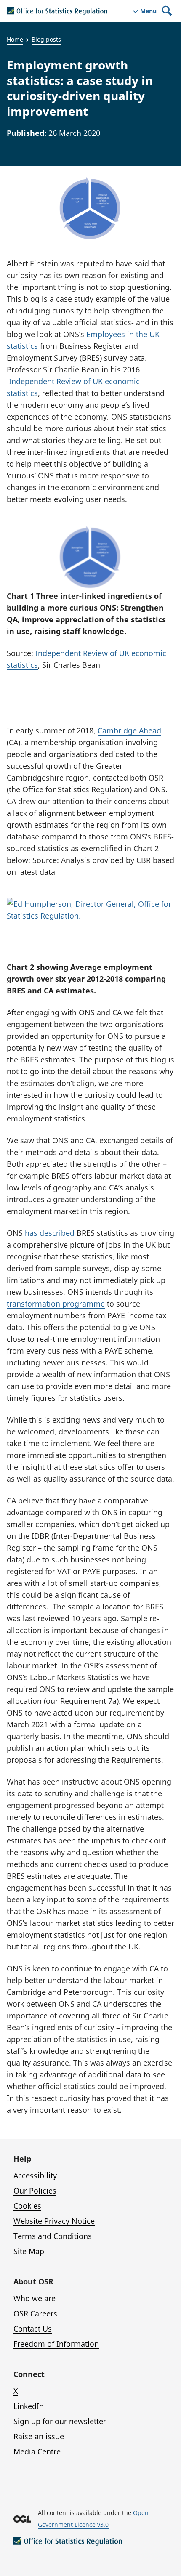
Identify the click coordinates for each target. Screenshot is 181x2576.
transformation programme (56, 1304)
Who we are (35, 2298)
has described (50, 1233)
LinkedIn (29, 2406)
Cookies (27, 2206)
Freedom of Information (56, 2344)
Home (15, 39)
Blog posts (46, 39)
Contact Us (33, 2329)
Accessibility (35, 2175)
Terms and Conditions (53, 2236)
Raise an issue (39, 2436)
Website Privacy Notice (54, 2221)
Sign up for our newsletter (60, 2421)
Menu (148, 11)
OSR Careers (35, 2313)
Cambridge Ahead (129, 730)
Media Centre (37, 2451)
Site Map (29, 2251)
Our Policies (35, 2191)
